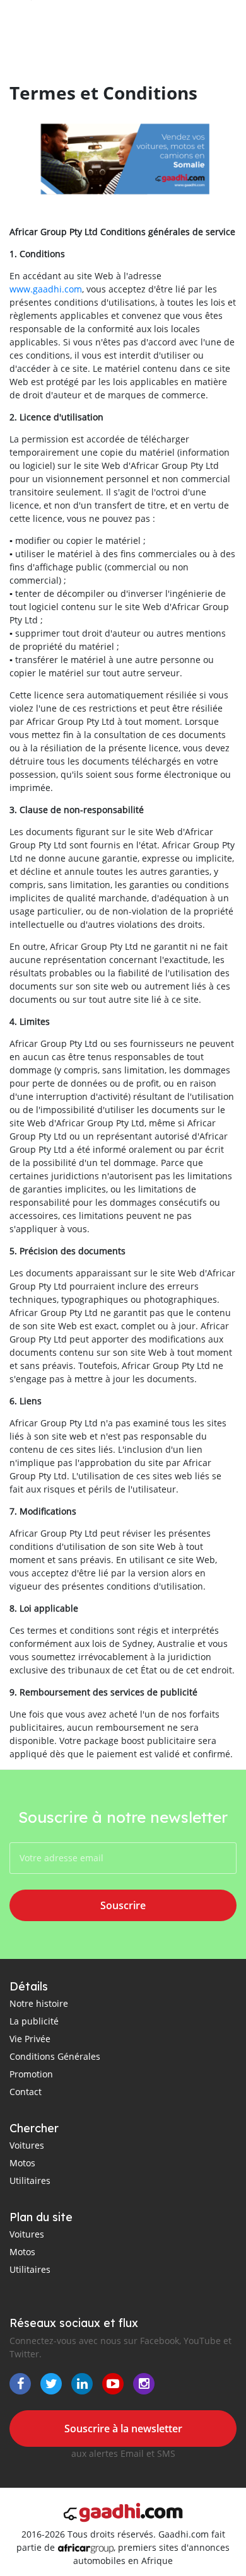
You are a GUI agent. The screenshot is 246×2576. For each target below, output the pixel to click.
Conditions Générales (55, 2056)
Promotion (31, 2074)
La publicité (34, 2021)
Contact (26, 2092)
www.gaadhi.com (46, 289)
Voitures (27, 2145)
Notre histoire (39, 2003)
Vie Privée (30, 2039)
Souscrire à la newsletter (123, 2429)
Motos (22, 2163)
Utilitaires (30, 2180)
